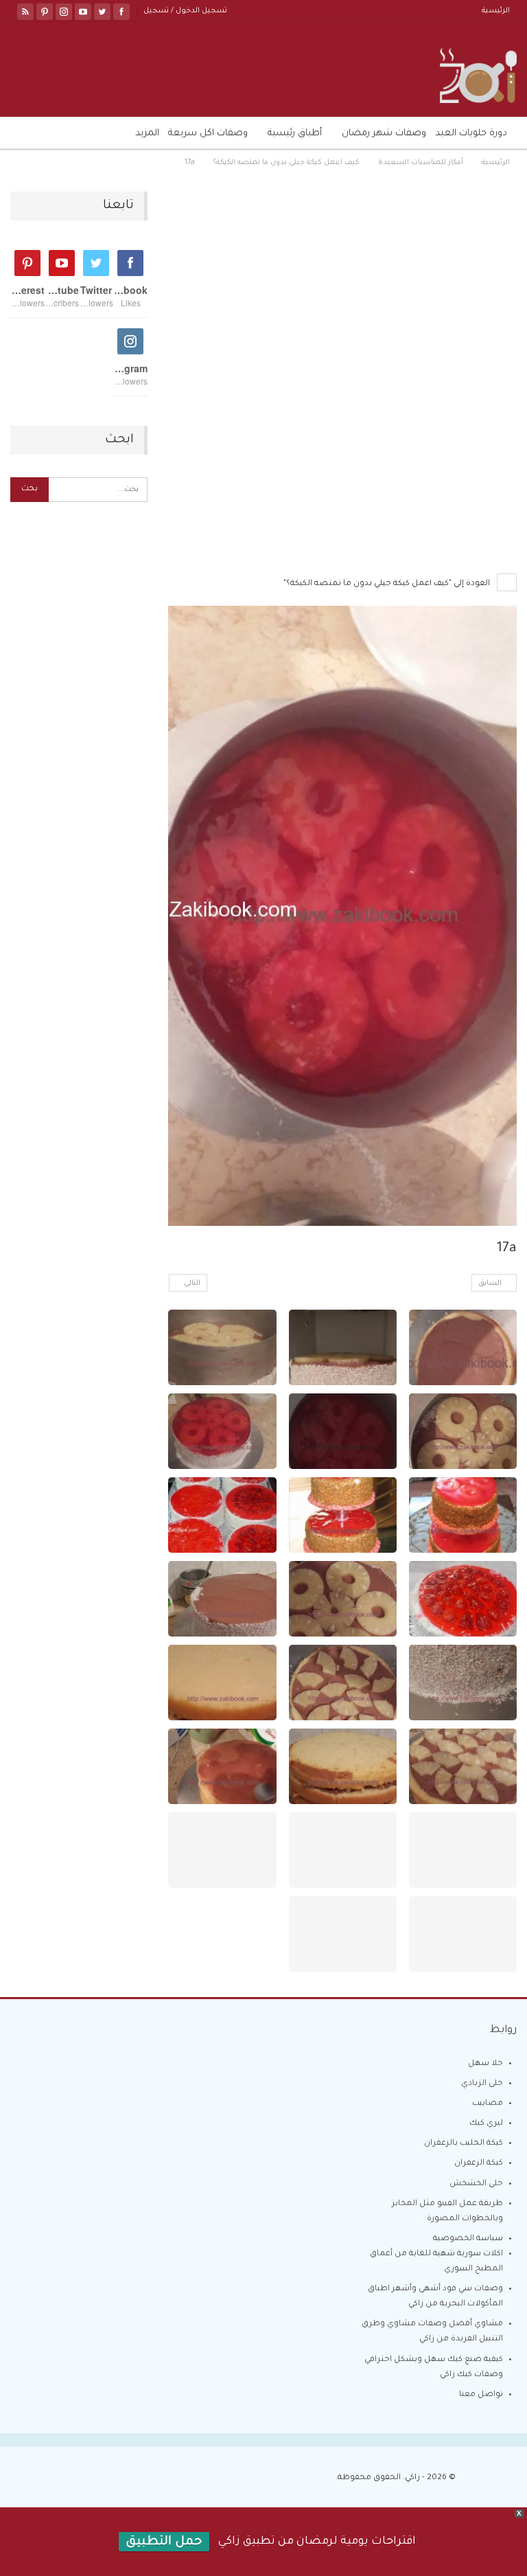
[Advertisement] (342, 293)
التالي (191, 1284)
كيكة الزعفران (479, 2164)
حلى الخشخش (476, 2184)
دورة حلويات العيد (471, 134)
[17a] (463, 1347)
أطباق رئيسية (295, 134)
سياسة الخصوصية (468, 2239)
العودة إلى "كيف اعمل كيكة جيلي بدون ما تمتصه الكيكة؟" (388, 584)
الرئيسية (496, 11)
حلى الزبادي (482, 2084)
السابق (491, 1284)
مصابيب (488, 2104)
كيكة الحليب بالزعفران (464, 2144)
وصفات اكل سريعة (208, 134)
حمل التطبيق (164, 2542)
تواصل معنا (481, 2395)
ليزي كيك (486, 2124)
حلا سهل (485, 2064)
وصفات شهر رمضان (384, 134)
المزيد (147, 134)
